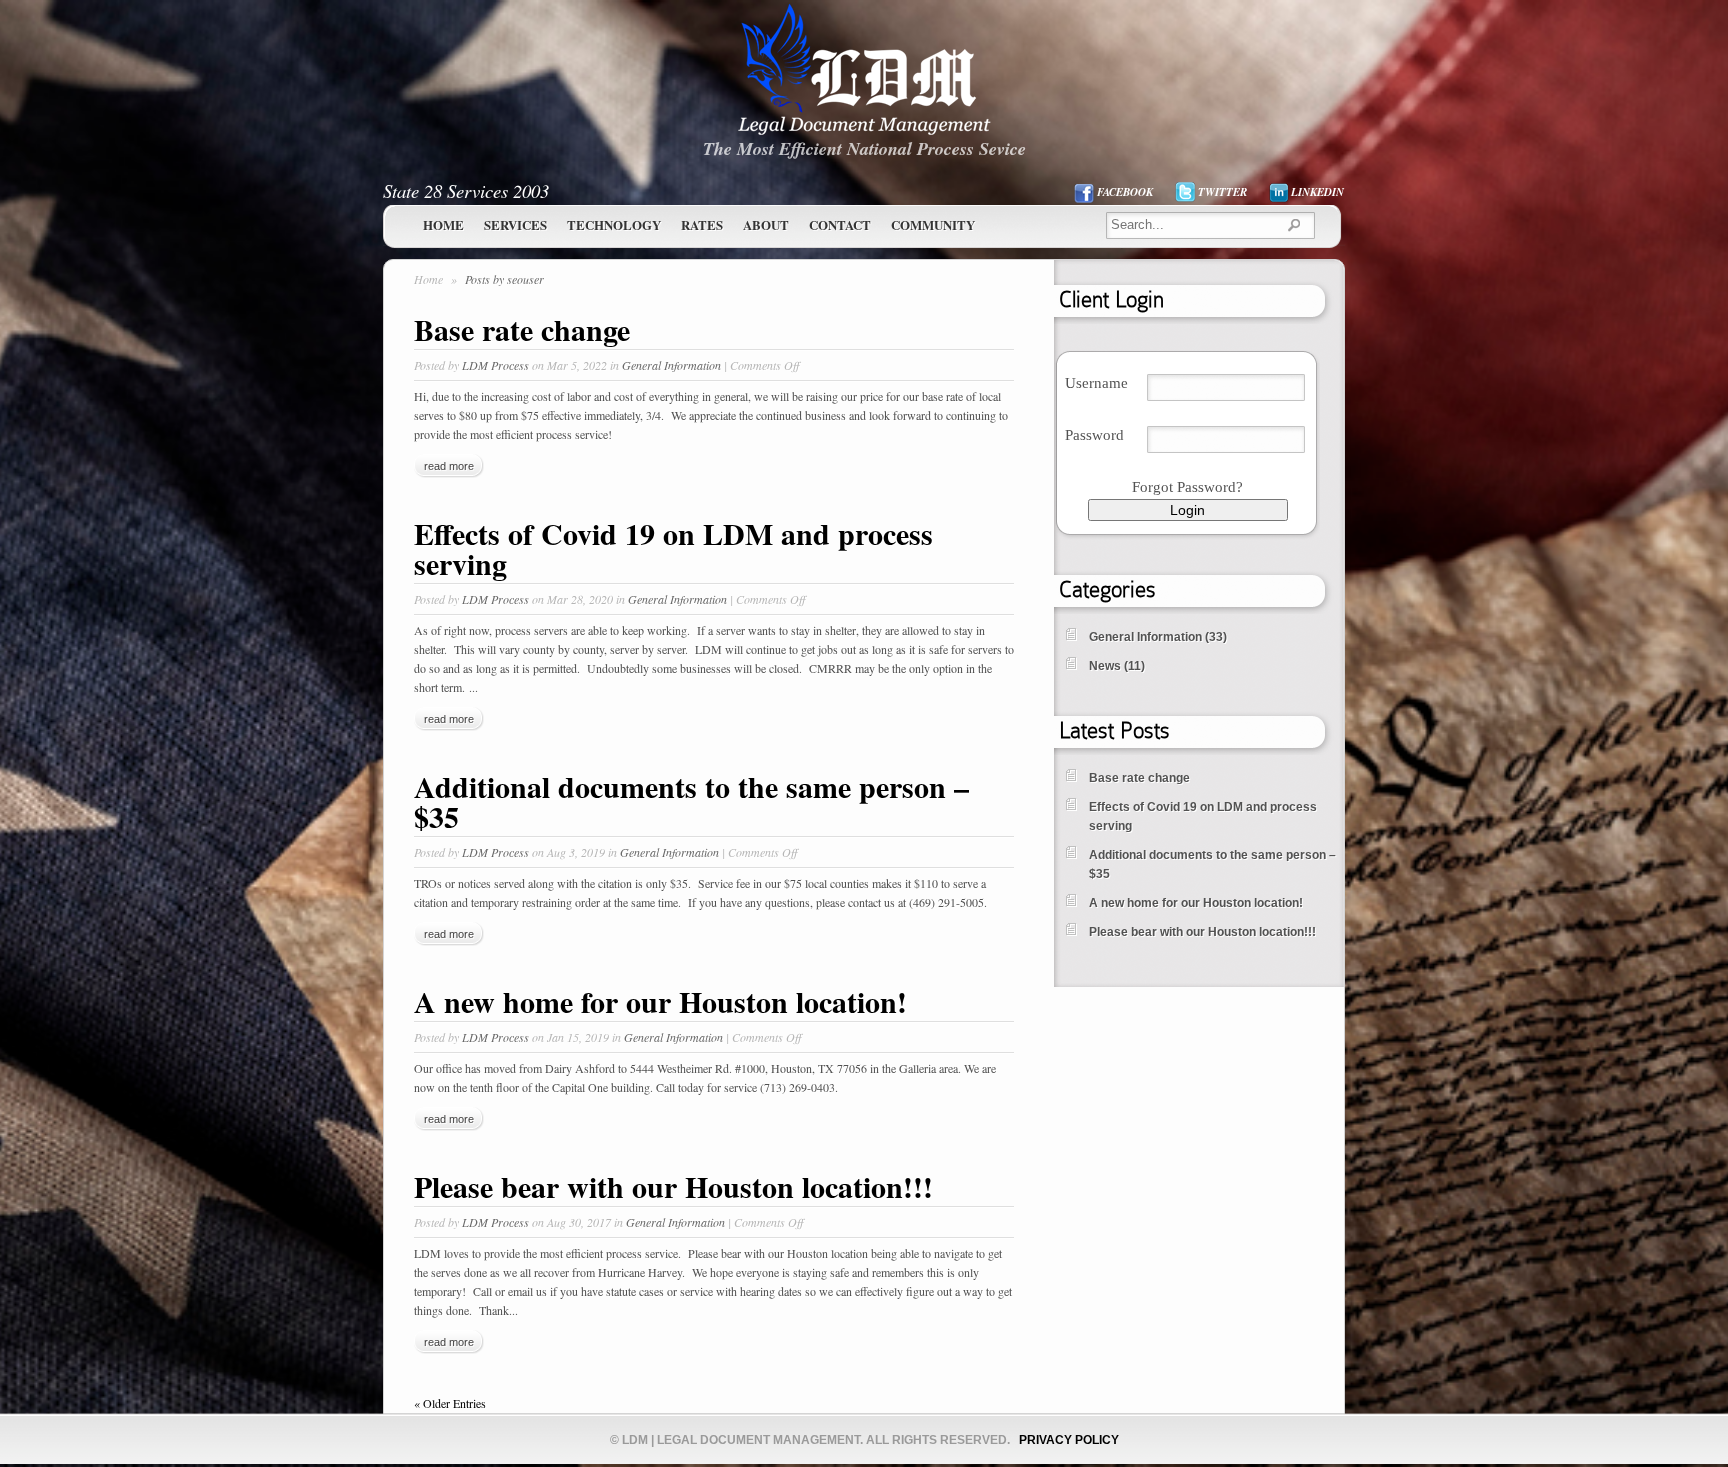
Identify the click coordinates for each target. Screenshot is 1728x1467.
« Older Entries (450, 1403)
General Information (671, 365)
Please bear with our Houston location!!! (673, 1186)
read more (449, 466)
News (1105, 666)
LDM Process (495, 365)
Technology (614, 224)
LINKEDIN (1317, 192)
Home (443, 224)
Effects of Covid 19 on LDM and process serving (673, 548)
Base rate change (522, 329)
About (766, 224)
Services (515, 224)
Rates (702, 224)
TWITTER (1222, 192)
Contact (840, 224)
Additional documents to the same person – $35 (691, 801)
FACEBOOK (1125, 192)
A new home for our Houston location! (660, 1001)
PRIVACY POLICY (1069, 1440)
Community (933, 224)
